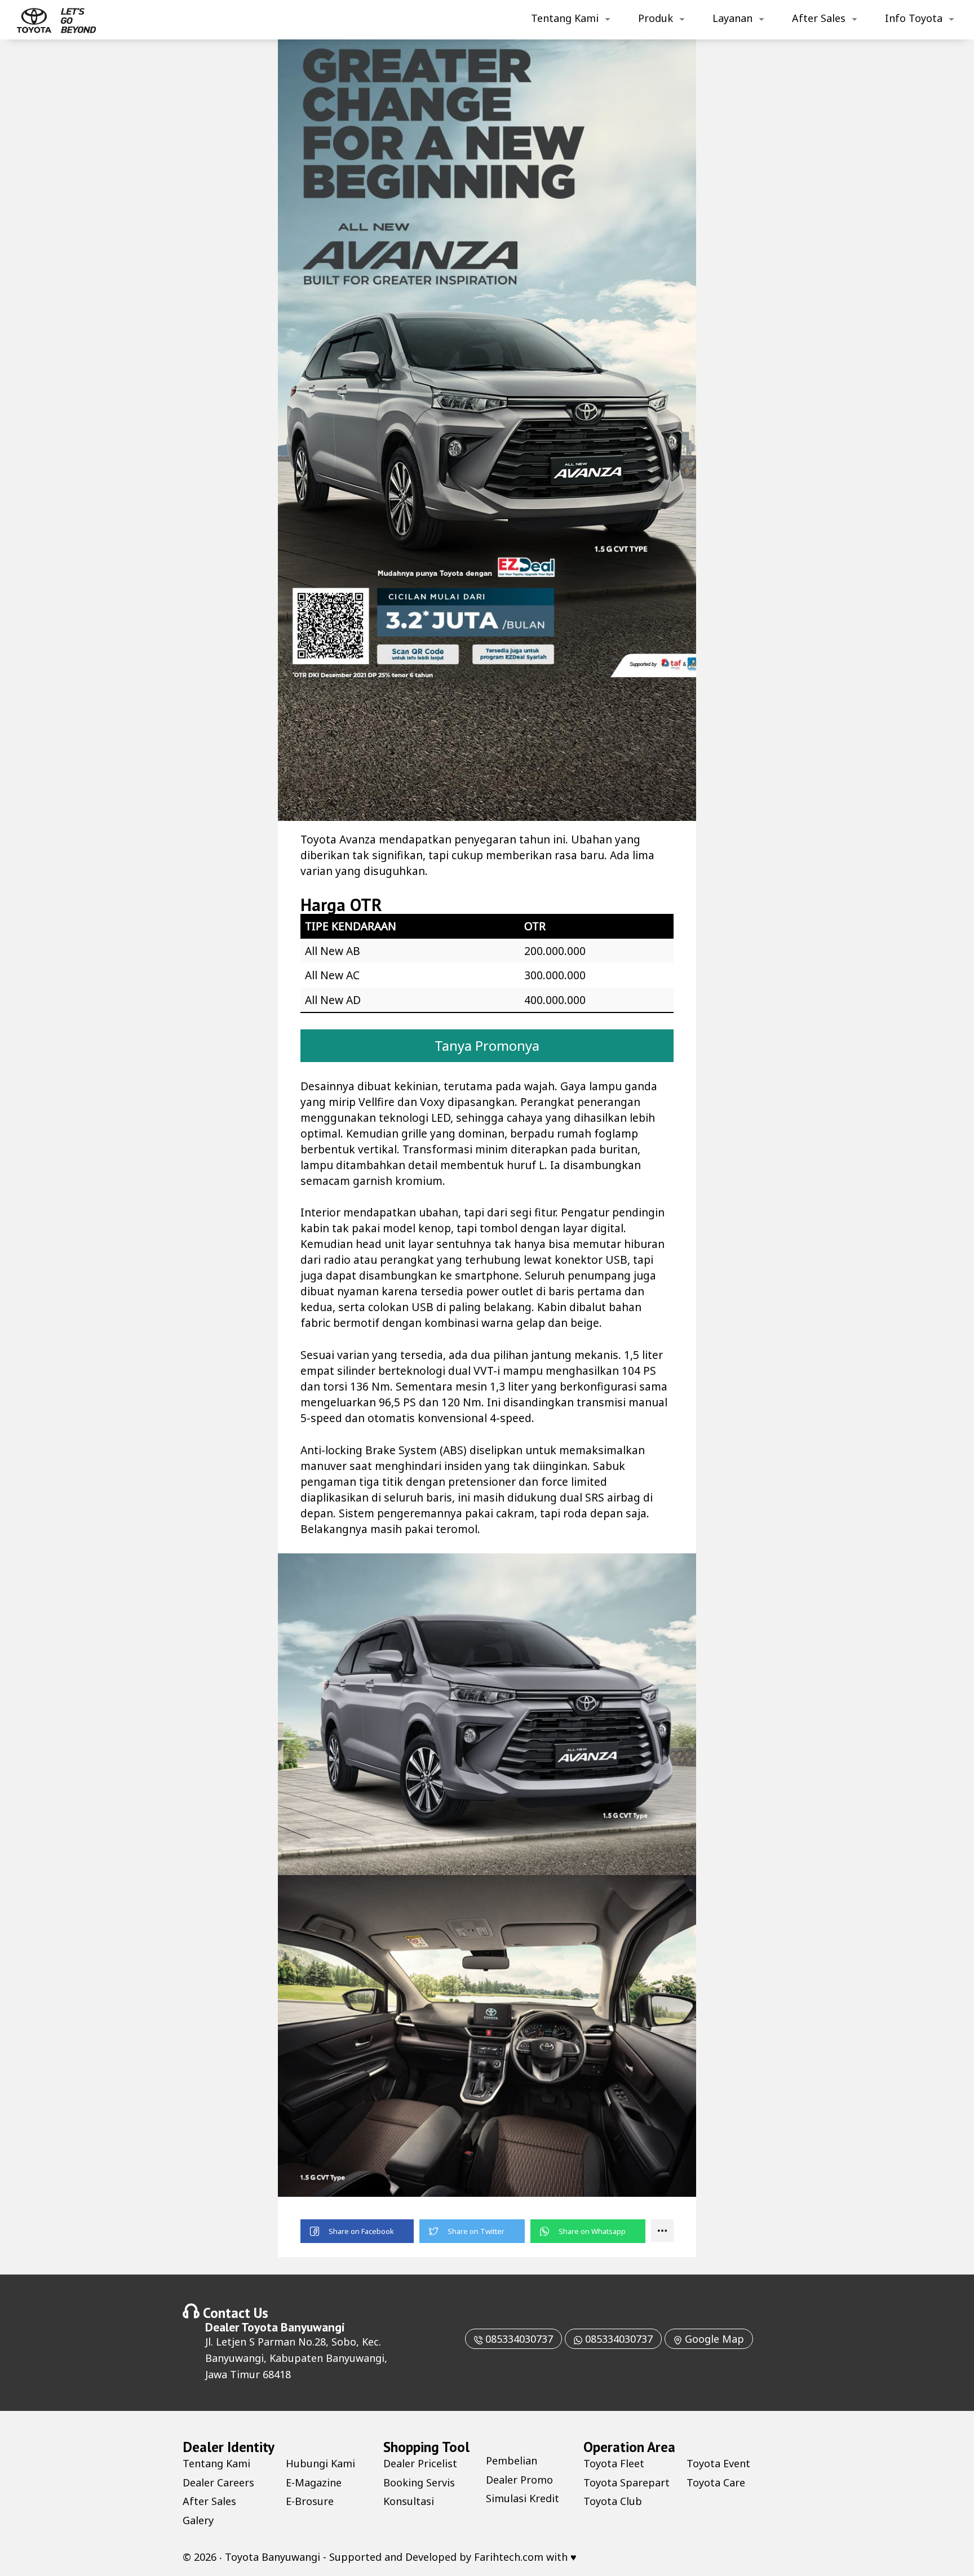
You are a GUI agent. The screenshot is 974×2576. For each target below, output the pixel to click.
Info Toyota (914, 18)
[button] (357, 2231)
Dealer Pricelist (420, 2463)
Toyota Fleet (614, 2463)
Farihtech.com (509, 2557)
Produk (656, 18)
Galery (198, 2520)
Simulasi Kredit (523, 2498)
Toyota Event (718, 2463)
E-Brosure (310, 2501)
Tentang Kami (565, 18)
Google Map (713, 2339)
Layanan (732, 18)
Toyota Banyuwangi (293, 2327)
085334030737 (518, 2339)
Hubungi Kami (320, 2463)
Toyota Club (613, 2501)
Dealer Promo (519, 2480)
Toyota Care (716, 2482)
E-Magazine (314, 2482)
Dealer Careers (218, 2482)
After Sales (819, 18)
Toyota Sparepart (627, 2482)
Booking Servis (419, 2482)
